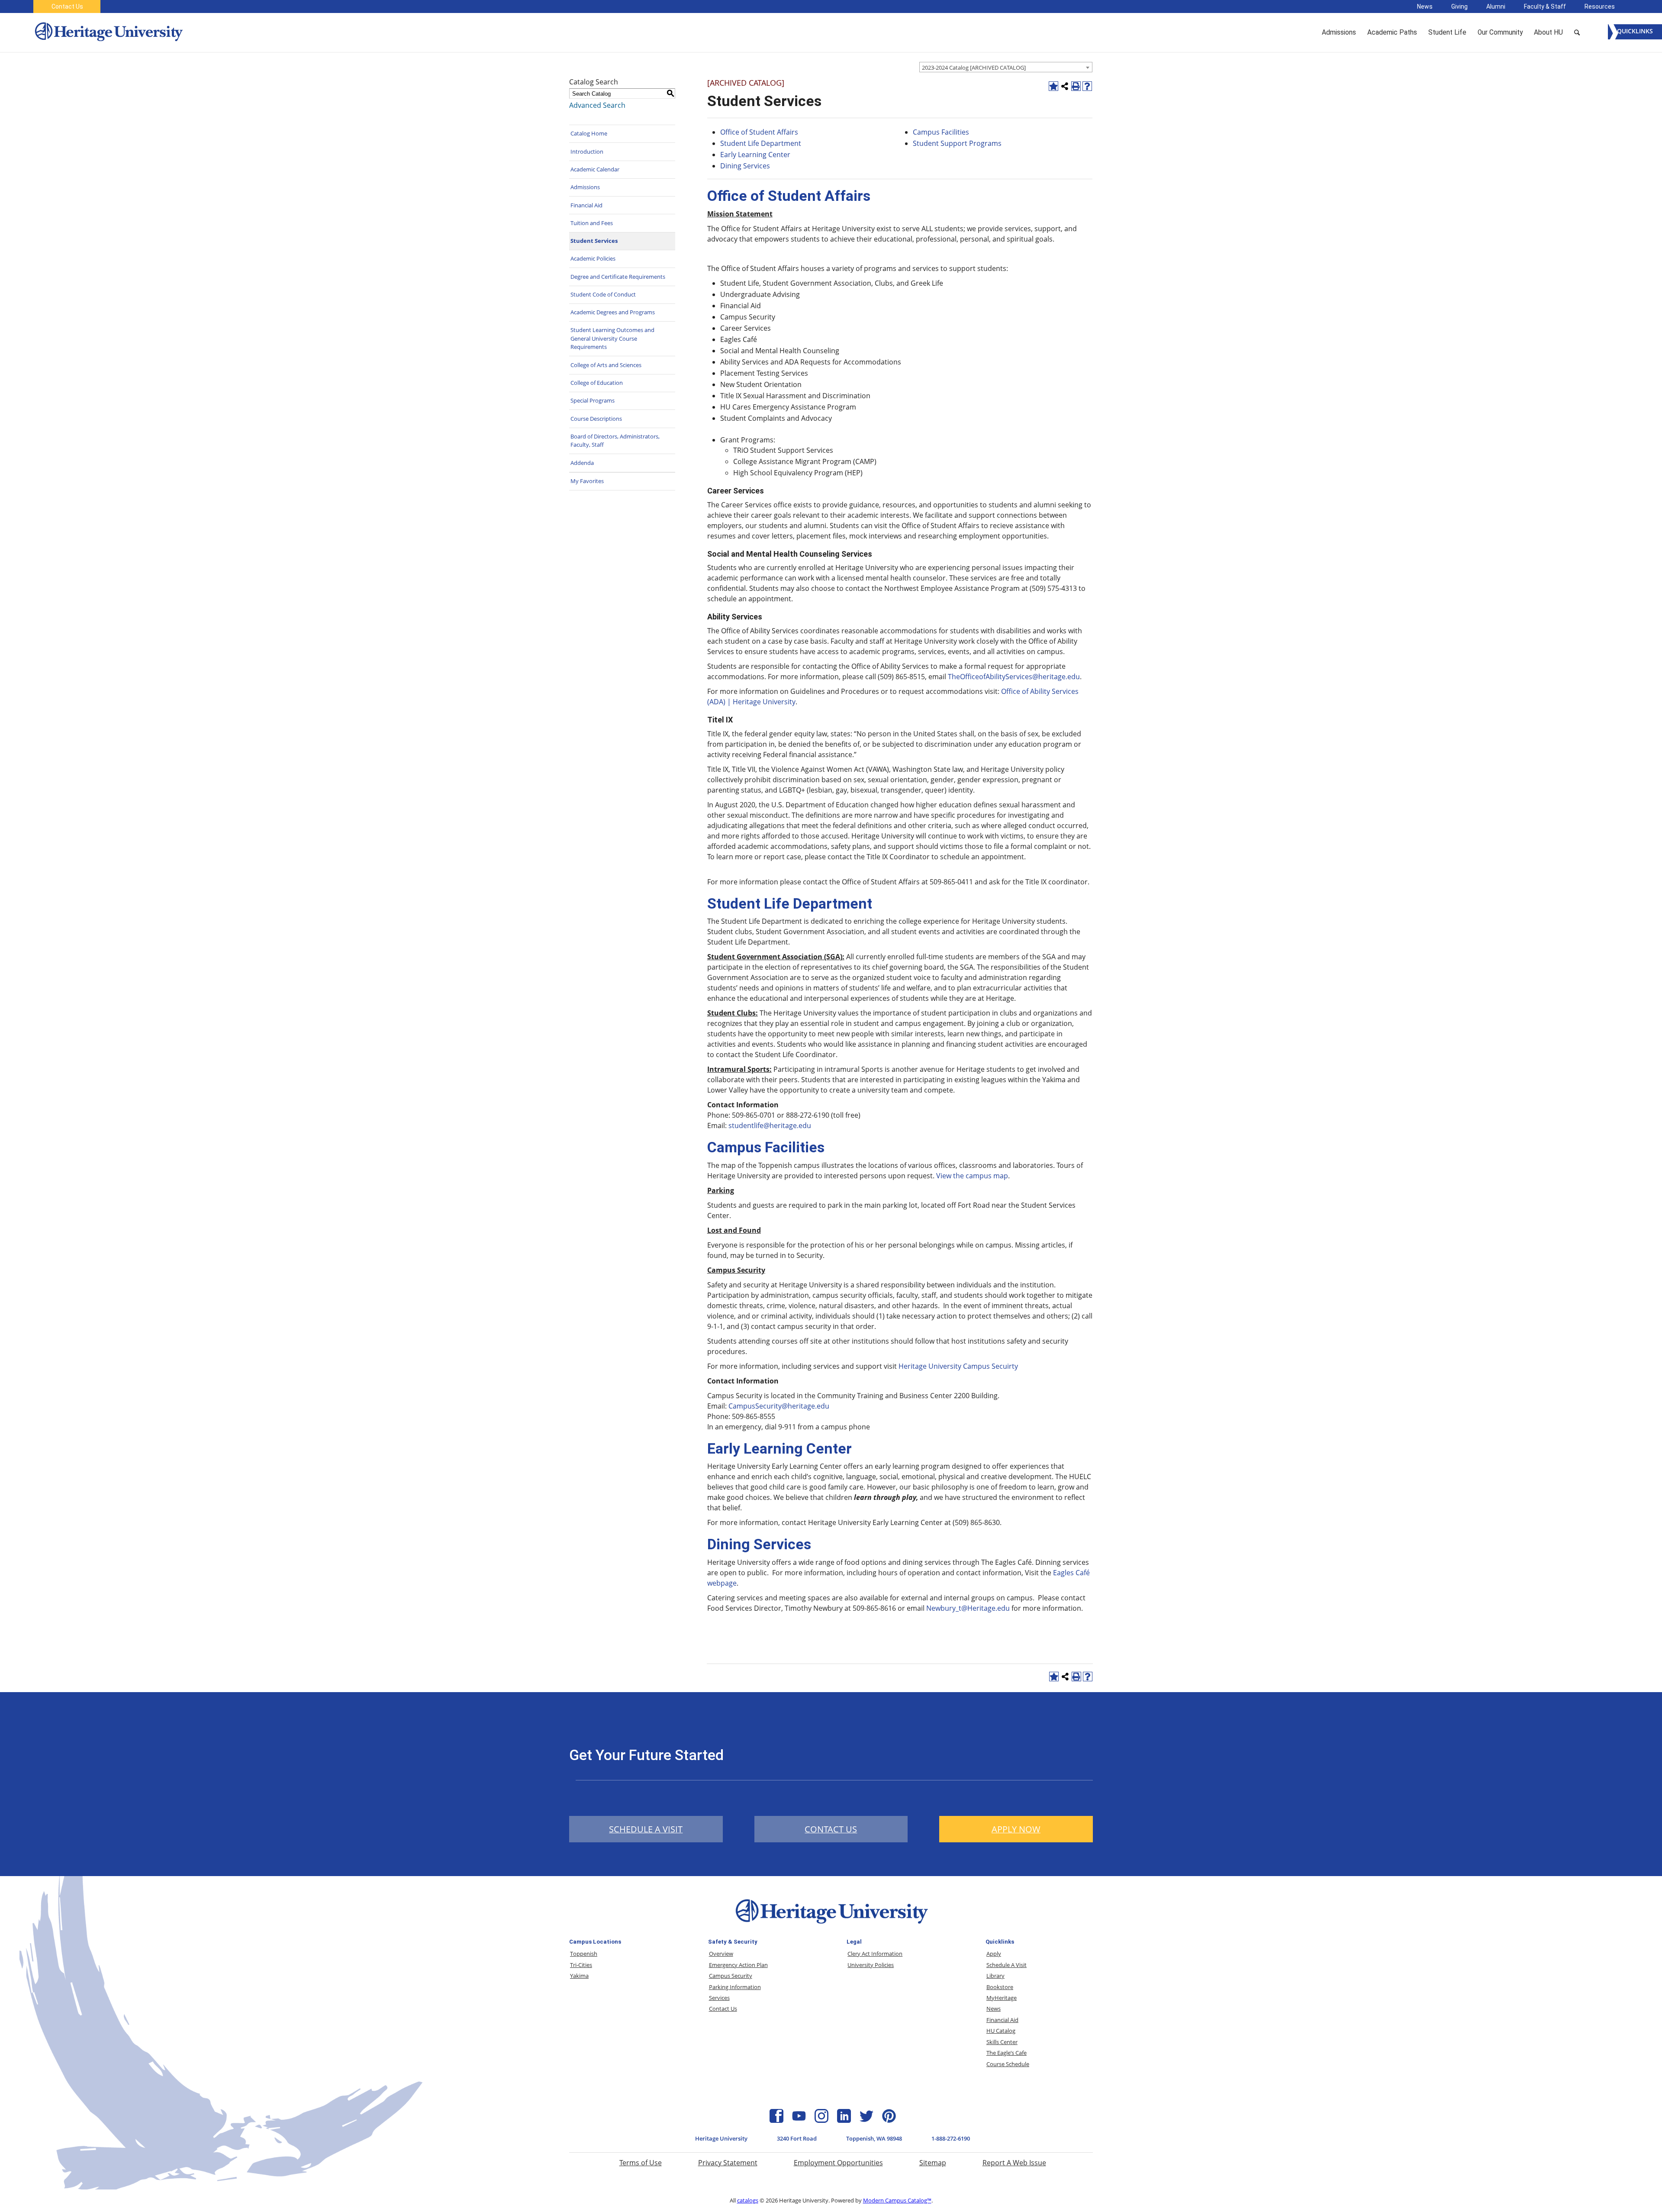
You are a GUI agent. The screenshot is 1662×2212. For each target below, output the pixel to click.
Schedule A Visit (1007, 1965)
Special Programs (593, 400)
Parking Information (735, 1987)
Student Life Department (761, 143)
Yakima (579, 1976)
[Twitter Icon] (866, 2120)
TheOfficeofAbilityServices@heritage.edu (1014, 677)
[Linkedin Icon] (844, 2120)
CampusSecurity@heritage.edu (779, 1406)
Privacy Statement (728, 2163)
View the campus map (972, 1176)
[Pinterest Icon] (889, 2120)
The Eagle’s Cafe (1007, 2053)
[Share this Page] (1065, 86)
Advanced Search (597, 105)
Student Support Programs (957, 143)
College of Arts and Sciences (606, 365)
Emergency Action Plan (738, 1965)
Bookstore (1000, 1987)
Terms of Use (641, 2163)
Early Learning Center (755, 155)
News (1425, 6)
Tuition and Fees (592, 223)
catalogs (748, 2200)
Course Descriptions (596, 419)
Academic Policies (593, 258)
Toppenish (584, 1954)
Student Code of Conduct (603, 294)
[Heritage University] (108, 32)
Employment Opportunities (838, 2163)
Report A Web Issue (1014, 2163)
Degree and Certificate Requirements (618, 277)
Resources (1600, 6)
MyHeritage (1002, 1998)
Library (995, 1976)
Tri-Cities (581, 1965)
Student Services (594, 241)
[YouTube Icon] (799, 2120)
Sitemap (933, 2163)
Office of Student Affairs (759, 132)
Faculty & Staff (1545, 6)
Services (719, 1998)
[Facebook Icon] (776, 2120)
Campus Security (731, 1976)
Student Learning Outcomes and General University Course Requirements (612, 338)
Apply (994, 1954)
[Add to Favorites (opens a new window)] (1053, 86)
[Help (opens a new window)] (1087, 86)
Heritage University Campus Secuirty (958, 1366)
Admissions (585, 187)
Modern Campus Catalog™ (897, 2200)
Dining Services (746, 166)
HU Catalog (1001, 2031)
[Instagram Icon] (821, 2120)
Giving (1459, 6)
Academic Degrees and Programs (613, 312)
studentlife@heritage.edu (770, 1125)
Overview (721, 1954)
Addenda (582, 463)
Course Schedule (1008, 2064)
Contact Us (67, 6)
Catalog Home (589, 133)
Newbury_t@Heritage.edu (968, 1608)
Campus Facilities (941, 132)
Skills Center (1002, 2042)
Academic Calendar (595, 169)
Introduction (587, 152)
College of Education (597, 383)
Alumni (1496, 6)
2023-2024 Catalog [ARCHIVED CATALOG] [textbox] (974, 68)
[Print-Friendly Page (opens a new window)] (1076, 86)
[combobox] (1006, 67)
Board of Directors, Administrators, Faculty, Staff (615, 441)
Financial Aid (586, 205)
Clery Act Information (875, 1954)
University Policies (871, 1965)
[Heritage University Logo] (831, 1925)
